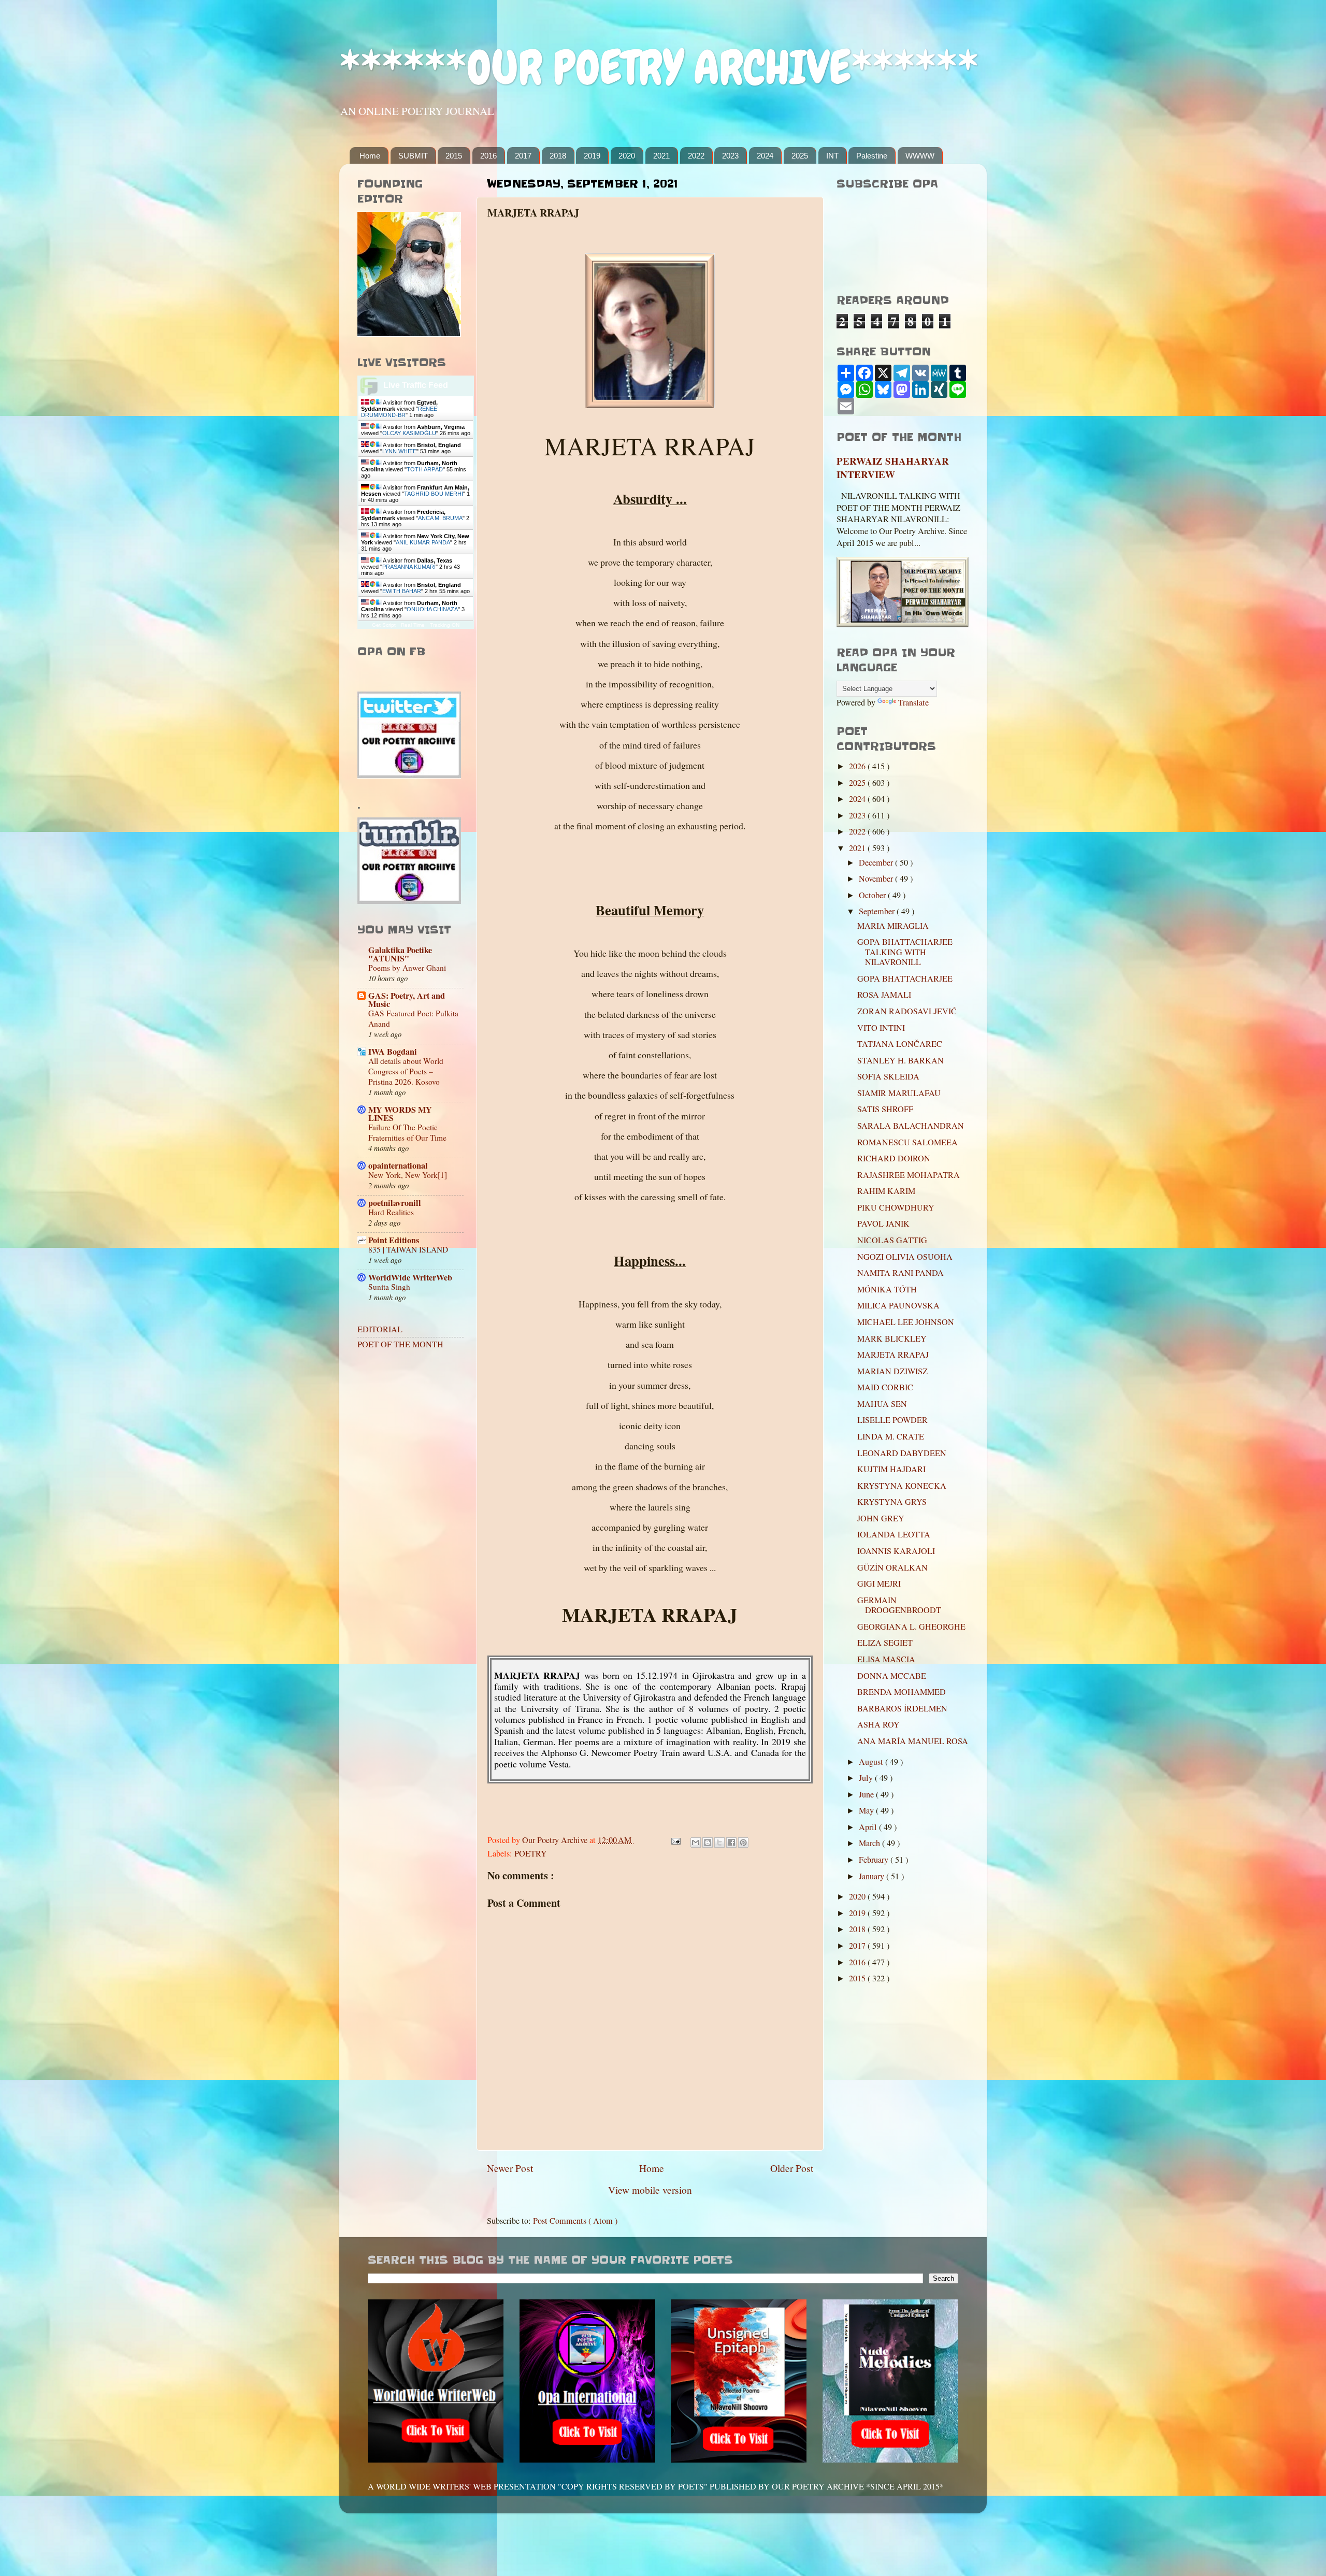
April (869, 1827)
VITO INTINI (881, 1028)
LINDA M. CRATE (891, 1436)
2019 (592, 156)
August (872, 1762)
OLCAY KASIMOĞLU (409, 433)
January (873, 1876)
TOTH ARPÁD (425, 469)
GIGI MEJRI (879, 1584)
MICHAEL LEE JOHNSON (906, 1322)
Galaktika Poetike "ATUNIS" (400, 954)
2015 (454, 156)
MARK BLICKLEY (892, 1339)
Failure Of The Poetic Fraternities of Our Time (407, 1132)
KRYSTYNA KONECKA (902, 1486)
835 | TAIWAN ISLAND (408, 1249)
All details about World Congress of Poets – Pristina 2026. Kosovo (406, 1071)
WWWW (920, 156)
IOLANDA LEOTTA (894, 1534)
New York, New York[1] (408, 1175)
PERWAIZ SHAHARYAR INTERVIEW (893, 468)
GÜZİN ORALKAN (892, 1567)
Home (370, 156)
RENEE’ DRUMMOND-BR (400, 412)
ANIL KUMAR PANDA (423, 542)
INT (832, 156)
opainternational (398, 1165)
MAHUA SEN (882, 1404)
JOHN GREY (881, 1518)
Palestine (872, 156)
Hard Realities (391, 1212)
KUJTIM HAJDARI (891, 1469)
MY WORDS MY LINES (400, 1114)
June (867, 1794)
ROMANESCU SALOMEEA (907, 1142)
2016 (488, 156)
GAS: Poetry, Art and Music (407, 1000)
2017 (523, 156)
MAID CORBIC (885, 1387)
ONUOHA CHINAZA (432, 609)
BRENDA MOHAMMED (902, 1692)
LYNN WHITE (399, 451)
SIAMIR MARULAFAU (899, 1093)
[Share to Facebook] (731, 1843)
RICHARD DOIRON (894, 1158)
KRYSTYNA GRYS (892, 1502)
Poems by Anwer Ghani (407, 968)
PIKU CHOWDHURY (896, 1207)
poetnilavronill (395, 1203)
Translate (913, 702)
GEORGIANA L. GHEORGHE (911, 1627)
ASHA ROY (878, 1724)
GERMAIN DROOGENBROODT (899, 1605)
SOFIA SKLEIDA (888, 1076)
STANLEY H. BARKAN (900, 1060)
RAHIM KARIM (886, 1191)
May (867, 1810)
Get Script (384, 625)
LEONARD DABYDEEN (902, 1453)
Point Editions (394, 1240)
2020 (627, 156)
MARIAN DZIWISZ (892, 1371)
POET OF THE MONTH (400, 1344)
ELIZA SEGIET (885, 1643)
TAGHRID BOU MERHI (434, 494)
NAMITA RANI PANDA (900, 1273)
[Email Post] (675, 1840)
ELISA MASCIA (886, 1659)
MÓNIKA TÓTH (887, 1289)
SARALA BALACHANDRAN (911, 1126)
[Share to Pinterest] (743, 1843)
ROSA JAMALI (884, 995)
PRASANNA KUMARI (409, 567)
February (875, 1860)
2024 (765, 156)
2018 (558, 156)
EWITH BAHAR (402, 591)
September (878, 911)
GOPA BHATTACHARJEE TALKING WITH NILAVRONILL (905, 952)
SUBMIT (413, 156)
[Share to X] (719, 1843)
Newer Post (510, 2168)
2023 (730, 156)
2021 (661, 156)
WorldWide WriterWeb (410, 1277)
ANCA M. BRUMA (440, 518)
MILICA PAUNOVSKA (898, 1305)
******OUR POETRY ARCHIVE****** (659, 68)
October (873, 895)
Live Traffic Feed (416, 385)
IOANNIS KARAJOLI (896, 1551)
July (867, 1778)
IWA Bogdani (393, 1052)
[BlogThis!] (708, 1843)
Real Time (413, 625)
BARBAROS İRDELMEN (902, 1708)
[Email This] (696, 1843)
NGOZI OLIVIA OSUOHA (905, 1257)
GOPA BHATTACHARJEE (905, 978)
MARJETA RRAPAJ (893, 1355)
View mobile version (650, 2190)
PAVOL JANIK (883, 1224)
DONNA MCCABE (892, 1676)
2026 (858, 766)
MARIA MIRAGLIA (893, 926)
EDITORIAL (380, 1329)
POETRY (531, 1853)
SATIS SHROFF (885, 1109)
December (877, 862)
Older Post (792, 2168)
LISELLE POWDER (892, 1420)
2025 (800, 156)
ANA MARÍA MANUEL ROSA (913, 1741)
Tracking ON (445, 625)
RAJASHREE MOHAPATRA (909, 1175)
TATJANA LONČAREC (900, 1044)
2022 (696, 156)
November (877, 879)
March (870, 1843)
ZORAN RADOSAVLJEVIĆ (907, 1011)
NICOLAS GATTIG (892, 1240)
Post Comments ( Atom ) (575, 2221)
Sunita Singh (389, 1287)
